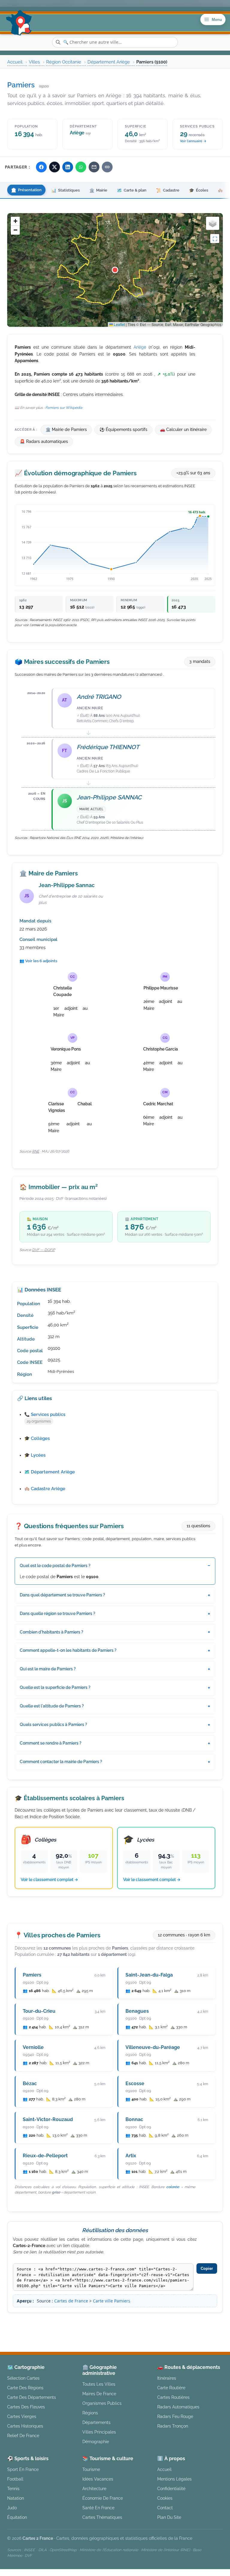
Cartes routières (173, 2397)
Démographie (96, 2441)
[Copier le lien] (107, 167)
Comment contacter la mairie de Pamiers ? (61, 1762)
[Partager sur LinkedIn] (68, 167)
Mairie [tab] (98, 190)
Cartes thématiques (102, 2517)
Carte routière (171, 2388)
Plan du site (169, 2517)
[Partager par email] (94, 167)
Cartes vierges (22, 2416)
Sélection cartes (23, 2378)
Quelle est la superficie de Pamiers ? (55, 1687)
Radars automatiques (178, 2407)
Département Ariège (109, 62)
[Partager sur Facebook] (41, 167)
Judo (12, 2508)
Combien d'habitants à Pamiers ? (52, 1632)
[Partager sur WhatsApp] (81, 167)
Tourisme (91, 2469)
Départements (96, 2422)
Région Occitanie (64, 62)
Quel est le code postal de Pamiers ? (55, 1566)
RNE (36, 1151)
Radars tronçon (173, 2426)
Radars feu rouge (175, 2416)
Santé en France (98, 2508)
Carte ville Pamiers (112, 2301)
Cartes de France (71, 2301)
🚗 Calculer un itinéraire (183, 429)
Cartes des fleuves (26, 2407)
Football (15, 2479)
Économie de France (103, 2498)
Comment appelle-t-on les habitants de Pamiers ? (68, 1650)
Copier (207, 2268)
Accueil (15, 62)
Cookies (165, 2498)
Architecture (94, 2488)
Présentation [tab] (26, 190)
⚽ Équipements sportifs (123, 429)
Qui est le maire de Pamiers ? (48, 1669)
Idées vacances (98, 2479)
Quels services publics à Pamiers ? (53, 1725)
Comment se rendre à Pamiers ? (51, 1743)
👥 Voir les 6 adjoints (38, 961)
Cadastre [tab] (168, 190)
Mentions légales (163, 2323)
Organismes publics (102, 2403)
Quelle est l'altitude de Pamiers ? (52, 1706)
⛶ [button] (215, 239)
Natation (16, 2498)
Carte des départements (32, 2397)
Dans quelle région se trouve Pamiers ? (57, 1613)
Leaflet (119, 324)
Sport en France (23, 2469)
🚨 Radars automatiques (44, 441)
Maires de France (99, 2394)
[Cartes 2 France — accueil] (19, 23)
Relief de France (23, 2435)
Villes (34, 62)
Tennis (13, 2488)
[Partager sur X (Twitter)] (55, 167)
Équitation (17, 2517)
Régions (90, 2413)
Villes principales (99, 2432)
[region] (115, 270)
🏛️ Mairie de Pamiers (66, 429)
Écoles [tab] (199, 190)
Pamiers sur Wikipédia (64, 408)
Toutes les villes (99, 2384)
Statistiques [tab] (65, 190)
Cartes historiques (25, 2426)
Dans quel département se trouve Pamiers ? (62, 1595)
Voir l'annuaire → (193, 141)
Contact (165, 2508)
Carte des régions (25, 2388)
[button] (115, 270)
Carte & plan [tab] (132, 190)
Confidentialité (171, 2488)
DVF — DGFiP (43, 1250)
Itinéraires (167, 2378)
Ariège (140, 347)
